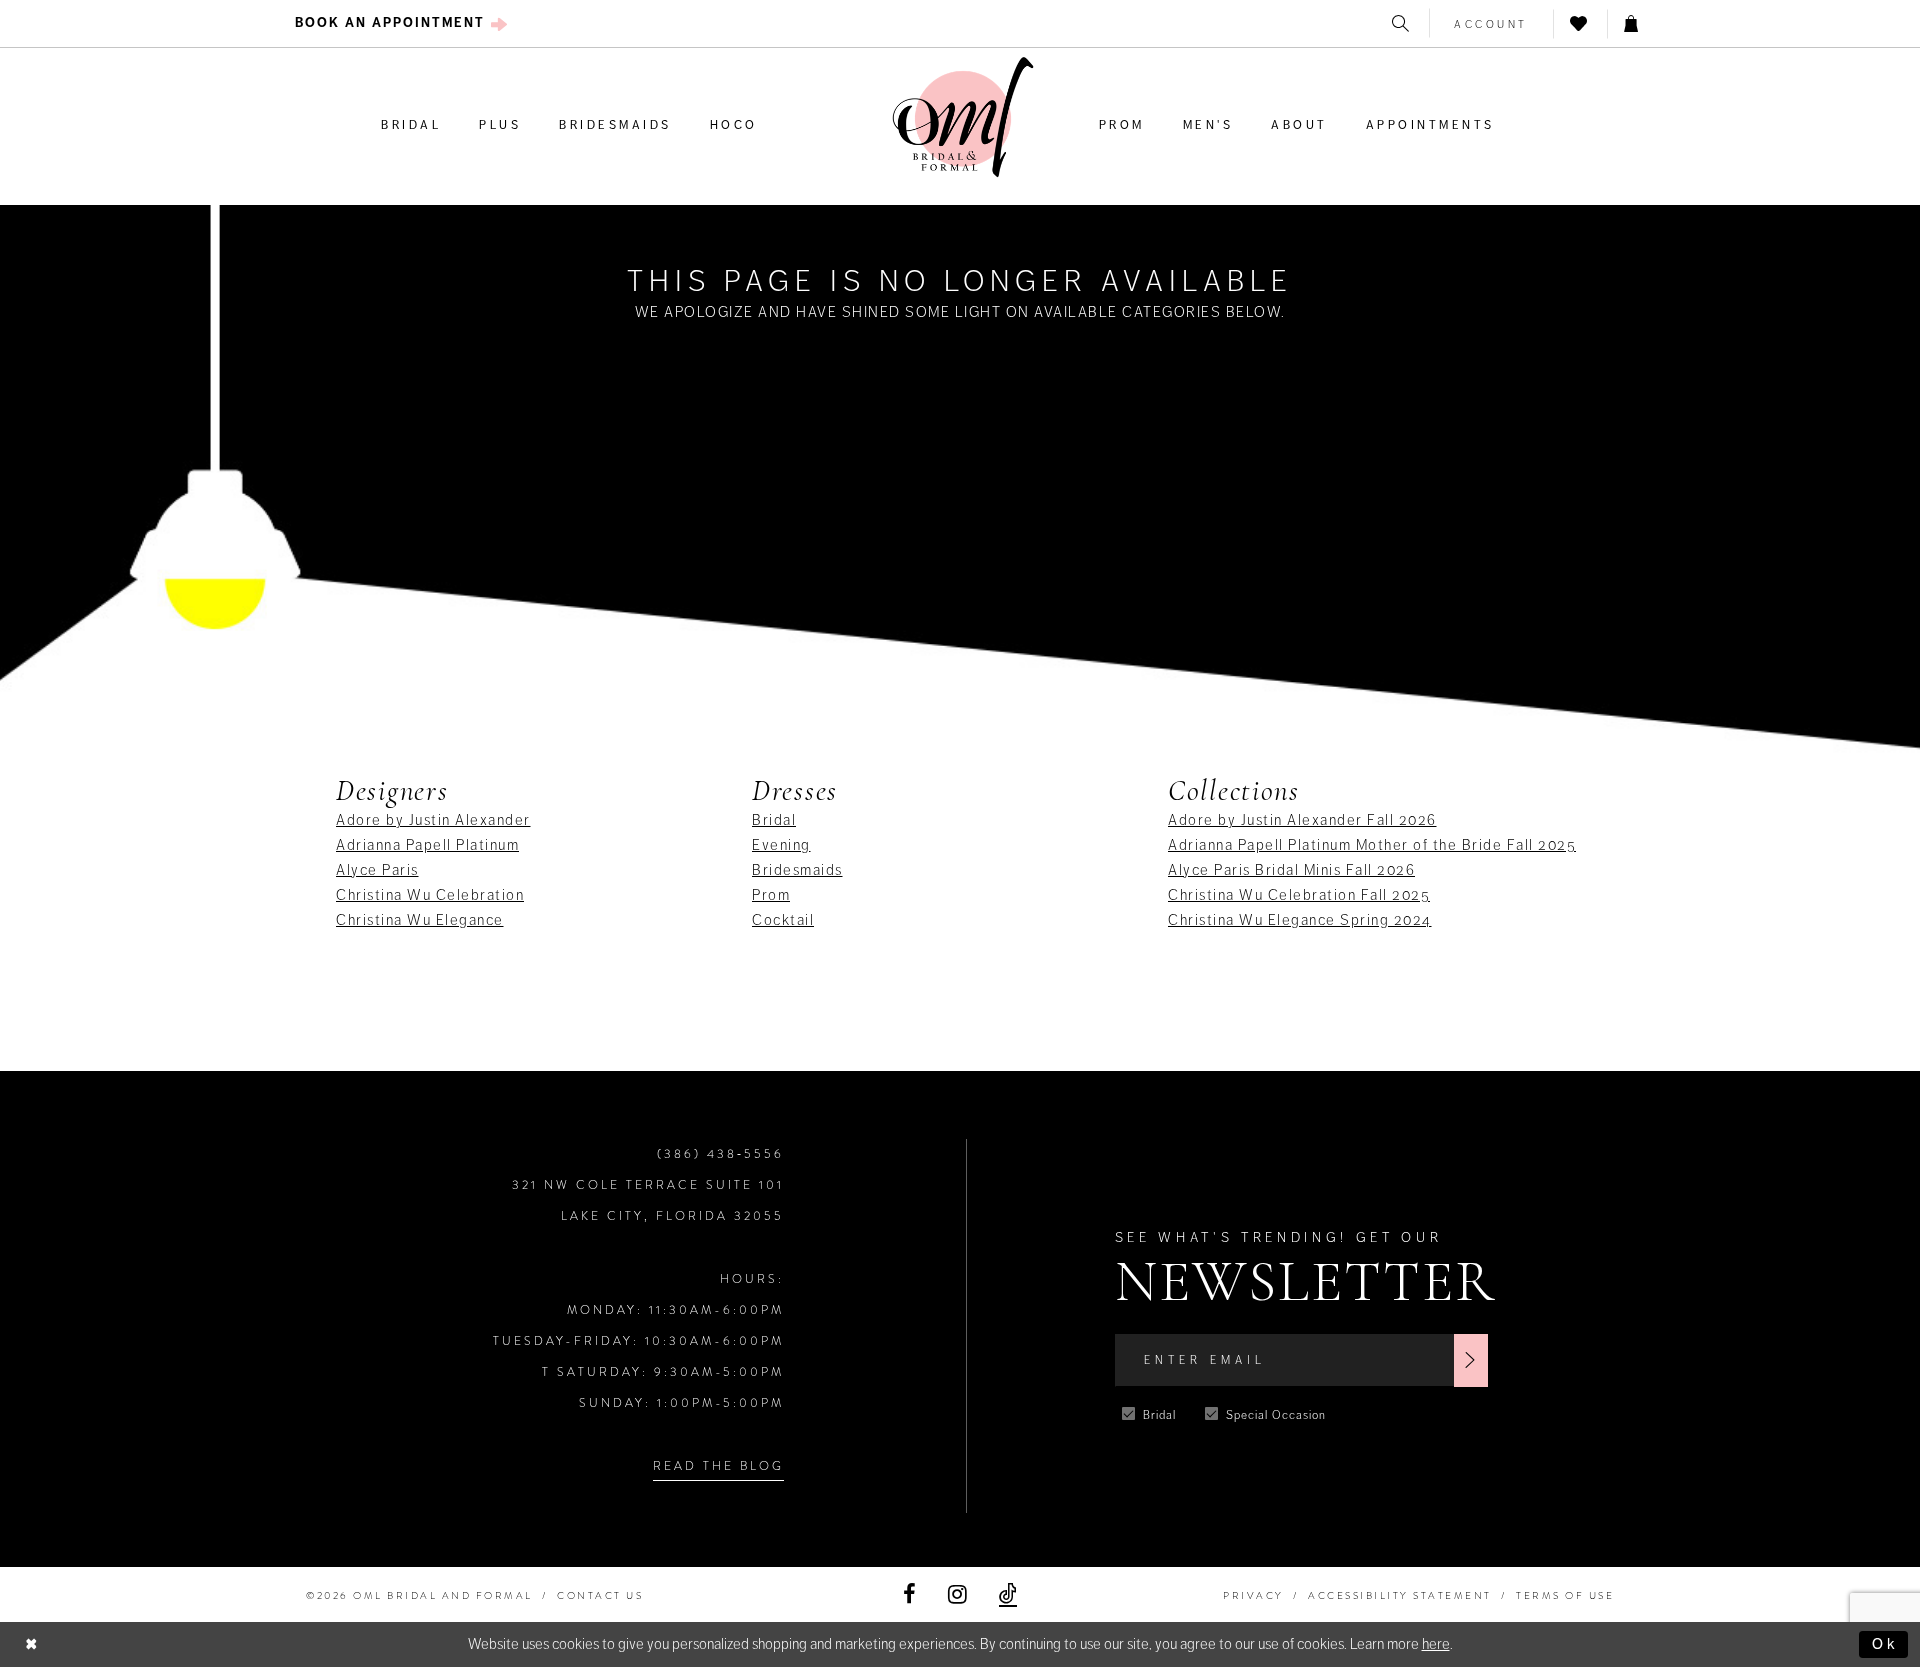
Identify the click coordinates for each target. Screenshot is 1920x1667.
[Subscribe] (1471, 1360)
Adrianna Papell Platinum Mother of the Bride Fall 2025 (1372, 845)
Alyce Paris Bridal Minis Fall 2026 (1291, 870)
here (1436, 1644)
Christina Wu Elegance (420, 920)
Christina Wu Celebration (430, 895)
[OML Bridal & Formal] (963, 117)
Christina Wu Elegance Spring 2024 (1300, 920)
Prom (771, 895)
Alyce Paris (377, 870)
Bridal (774, 820)
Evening (781, 845)
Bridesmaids (797, 870)
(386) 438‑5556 (720, 1154)
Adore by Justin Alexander (433, 820)
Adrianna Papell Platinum (427, 845)
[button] (1491, 23)
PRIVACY (1253, 1595)
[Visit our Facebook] (909, 1594)
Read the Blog (718, 1466)
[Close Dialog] (32, 1644)
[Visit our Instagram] (957, 1594)
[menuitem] (401, 23)
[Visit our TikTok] (1008, 1594)
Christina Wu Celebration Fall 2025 (1299, 895)
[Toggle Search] (1402, 23)
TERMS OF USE (1565, 1595)
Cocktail (783, 920)
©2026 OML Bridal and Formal (419, 1595)
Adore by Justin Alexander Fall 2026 (1302, 820)
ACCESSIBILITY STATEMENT (1400, 1595)
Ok (1885, 1644)
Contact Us (600, 1595)
